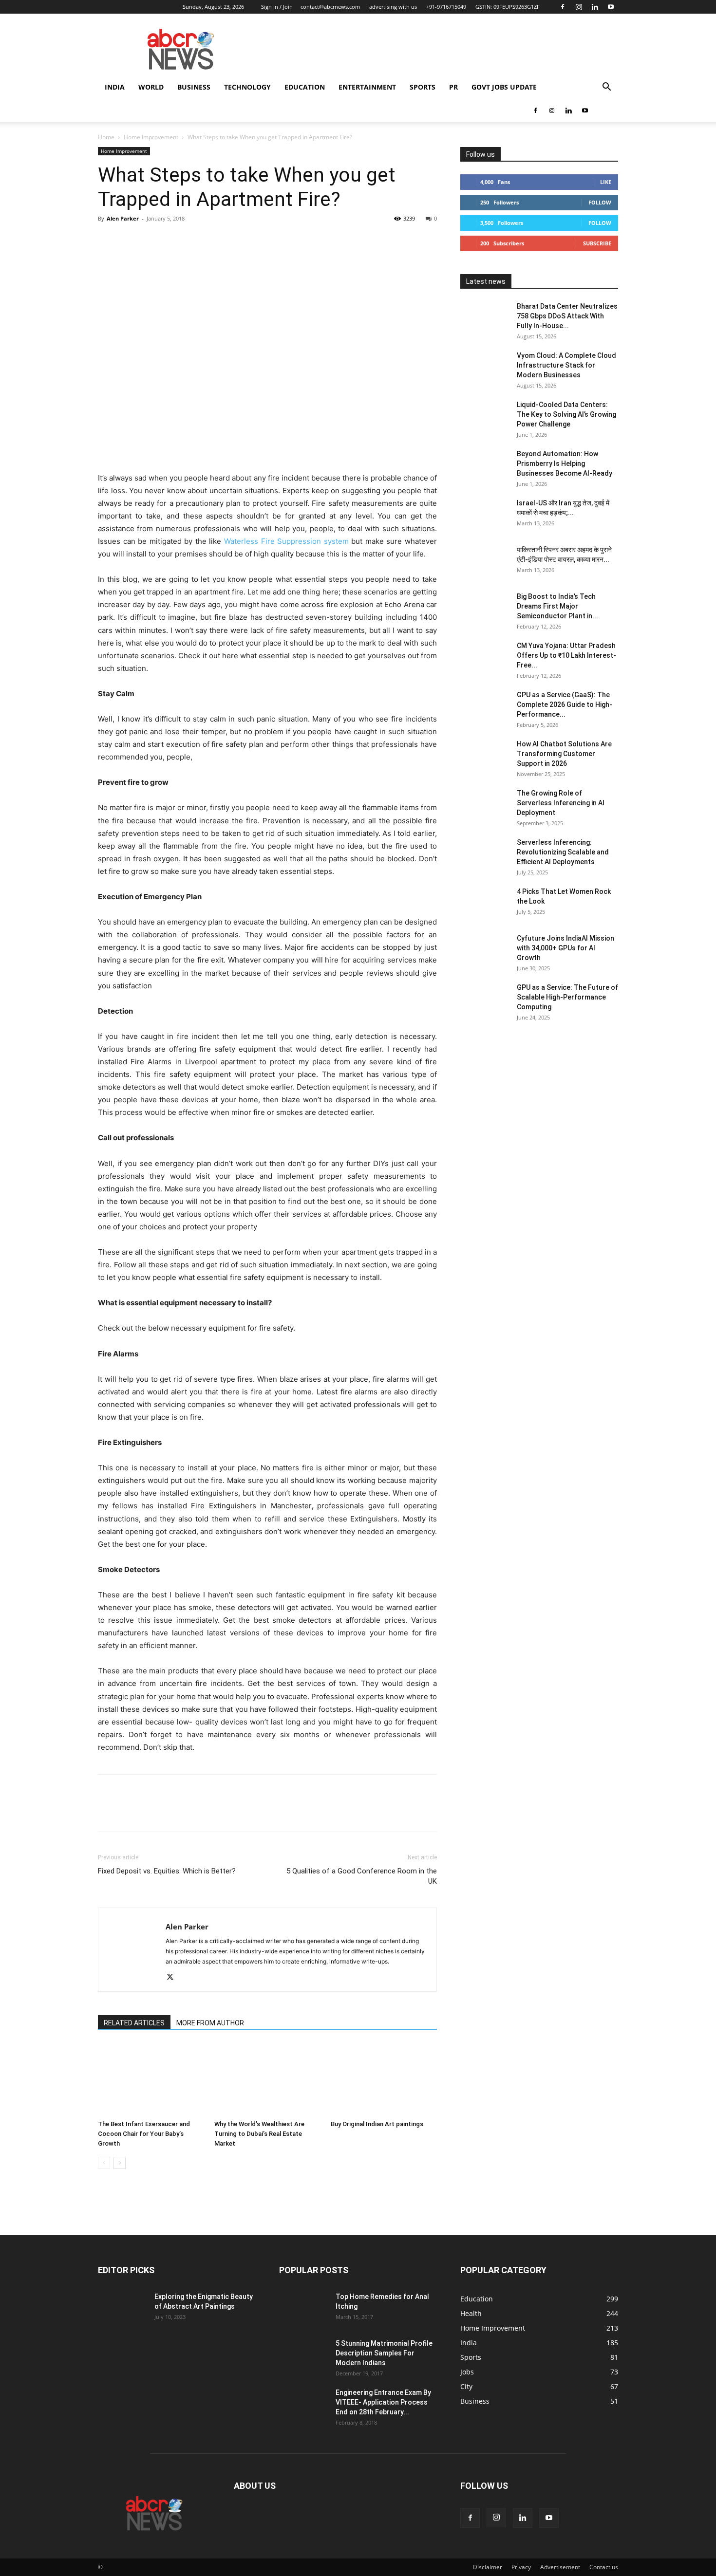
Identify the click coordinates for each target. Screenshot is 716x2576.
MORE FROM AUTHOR (210, 2023)
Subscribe (597, 243)
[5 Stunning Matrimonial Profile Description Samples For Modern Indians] (303, 2355)
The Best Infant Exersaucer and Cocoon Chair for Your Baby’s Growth (144, 2134)
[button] (606, 88)
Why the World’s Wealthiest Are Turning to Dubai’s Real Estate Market (259, 2134)
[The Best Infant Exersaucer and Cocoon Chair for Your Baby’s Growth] (151, 2079)
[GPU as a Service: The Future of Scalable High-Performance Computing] (485, 1000)
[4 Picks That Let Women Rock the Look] (485, 904)
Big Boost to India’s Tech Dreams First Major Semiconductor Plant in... (557, 606)
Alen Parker (123, 218)
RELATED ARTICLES (134, 2023)
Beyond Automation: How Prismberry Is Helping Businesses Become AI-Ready (565, 463)
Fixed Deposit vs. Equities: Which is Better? (167, 1871)
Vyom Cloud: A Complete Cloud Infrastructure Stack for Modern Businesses (566, 365)
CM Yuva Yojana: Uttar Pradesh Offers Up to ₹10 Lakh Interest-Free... (566, 655)
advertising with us (393, 7)
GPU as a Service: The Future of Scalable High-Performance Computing (567, 997)
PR (453, 87)
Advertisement (560, 2567)
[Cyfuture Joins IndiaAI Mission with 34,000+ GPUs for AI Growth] (485, 950)
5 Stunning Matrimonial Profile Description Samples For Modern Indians (384, 2353)
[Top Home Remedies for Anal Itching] (303, 2309)
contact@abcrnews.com (330, 7)
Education (305, 87)
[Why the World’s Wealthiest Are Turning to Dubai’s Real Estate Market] (267, 2079)
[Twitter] (130, 241)
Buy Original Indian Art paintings (377, 2124)
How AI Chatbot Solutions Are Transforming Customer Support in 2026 (564, 754)
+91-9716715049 (446, 7)
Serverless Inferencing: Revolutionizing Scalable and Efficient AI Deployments (563, 852)
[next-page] (120, 2163)
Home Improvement (151, 137)
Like (606, 182)
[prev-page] (104, 2163)
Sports (423, 87)
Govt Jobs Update (504, 87)
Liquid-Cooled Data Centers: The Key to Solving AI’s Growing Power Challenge (566, 414)
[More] (198, 241)
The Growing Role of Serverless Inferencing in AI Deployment (561, 803)
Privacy (521, 2567)
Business (194, 87)
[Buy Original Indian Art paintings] (384, 2079)
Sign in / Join (277, 7)
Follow (600, 202)
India (115, 87)
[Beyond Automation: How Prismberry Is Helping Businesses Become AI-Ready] (485, 466)
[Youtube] (611, 7)
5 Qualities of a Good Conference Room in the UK (362, 1876)
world (151, 87)
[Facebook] (563, 7)
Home (106, 137)
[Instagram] (579, 7)
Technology (247, 87)
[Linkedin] (595, 7)
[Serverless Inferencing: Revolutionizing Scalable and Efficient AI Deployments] (485, 854)
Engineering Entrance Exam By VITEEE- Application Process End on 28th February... (383, 2402)
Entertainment (367, 87)
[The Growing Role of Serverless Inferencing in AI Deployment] (485, 805)
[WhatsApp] (175, 241)
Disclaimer (488, 2567)
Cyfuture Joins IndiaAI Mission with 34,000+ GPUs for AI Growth (565, 948)
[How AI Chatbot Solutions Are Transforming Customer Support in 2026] (485, 756)
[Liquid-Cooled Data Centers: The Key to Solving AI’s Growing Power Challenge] (485, 417)
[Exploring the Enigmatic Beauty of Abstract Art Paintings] (122, 2309)
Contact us (604, 2567)
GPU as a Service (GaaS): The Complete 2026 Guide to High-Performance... (565, 704)
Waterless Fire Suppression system (286, 541)
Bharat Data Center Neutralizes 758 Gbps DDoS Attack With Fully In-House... (567, 316)
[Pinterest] (152, 241)
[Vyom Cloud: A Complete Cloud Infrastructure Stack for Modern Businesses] (485, 368)
